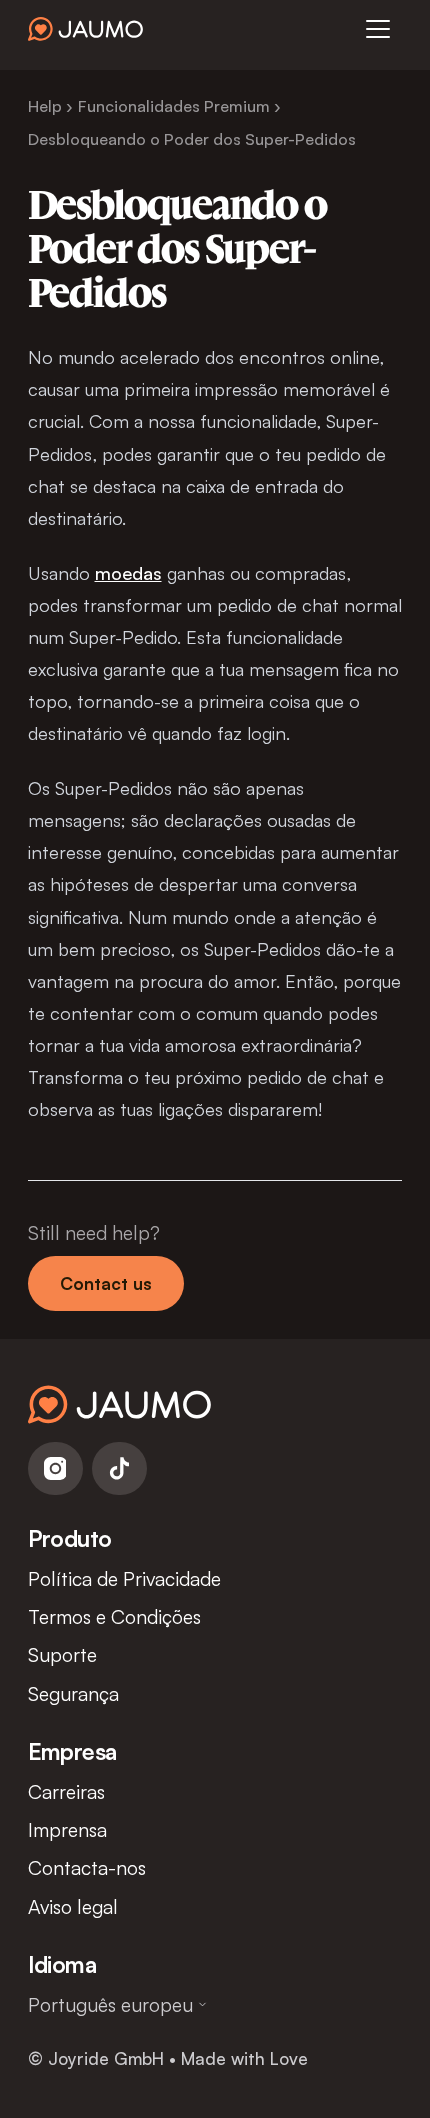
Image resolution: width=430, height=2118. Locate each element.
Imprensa (67, 1829)
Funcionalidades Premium (174, 106)
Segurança (73, 1693)
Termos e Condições (114, 1616)
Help (45, 106)
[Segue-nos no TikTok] (119, 1468)
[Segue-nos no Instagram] (55, 1468)
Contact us (106, 1283)
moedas (128, 572)
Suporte (62, 1654)
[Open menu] (378, 29)
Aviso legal (73, 1906)
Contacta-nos (87, 1867)
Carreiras (66, 1791)
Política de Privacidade (124, 1578)
